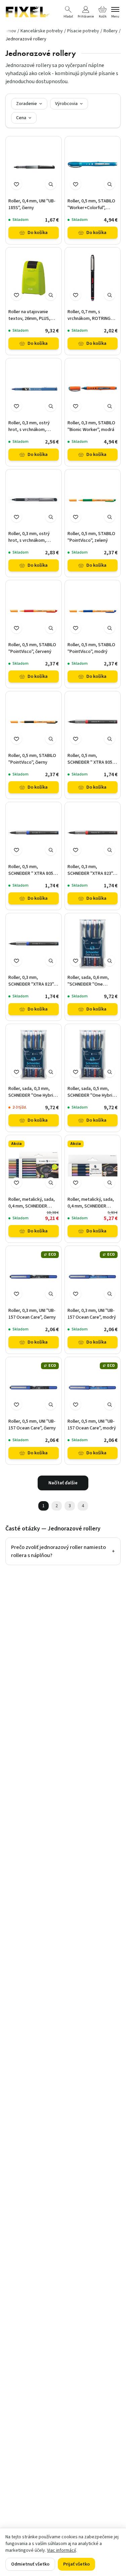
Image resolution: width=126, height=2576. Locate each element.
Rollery (111, 31)
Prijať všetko (76, 2564)
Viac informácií (61, 2550)
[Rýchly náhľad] (51, 184)
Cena (21, 118)
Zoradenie (27, 104)
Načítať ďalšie (63, 1483)
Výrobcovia (66, 104)
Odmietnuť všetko (30, 2564)
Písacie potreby (83, 31)
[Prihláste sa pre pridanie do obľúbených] (16, 184)
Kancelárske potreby (42, 31)
